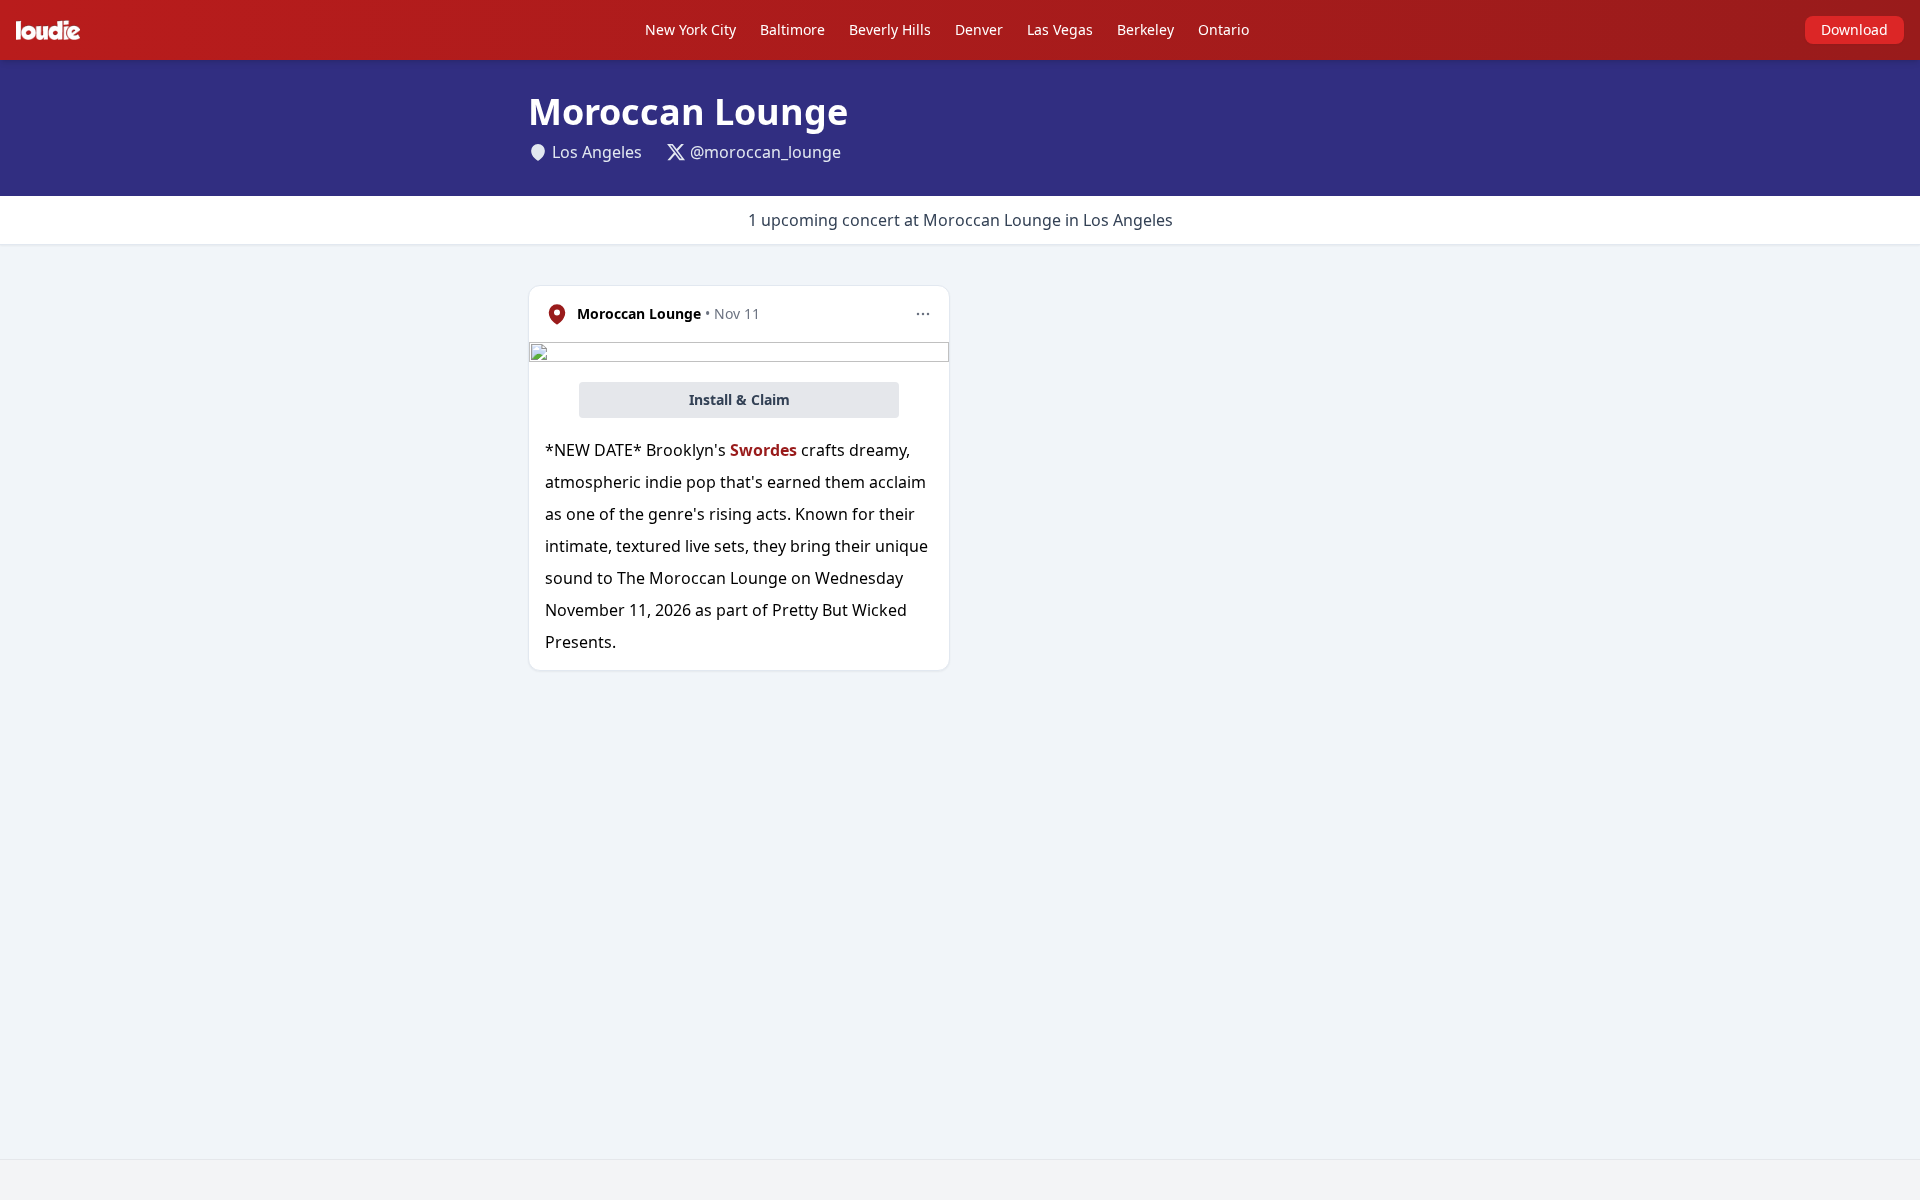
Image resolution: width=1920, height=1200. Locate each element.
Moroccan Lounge (639, 313)
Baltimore (792, 29)
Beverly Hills (890, 29)
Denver (979, 29)
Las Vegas (1060, 29)
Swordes (763, 450)
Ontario (1223, 29)
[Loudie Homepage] (52, 30)
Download (1854, 29)
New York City (690, 29)
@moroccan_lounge (765, 152)
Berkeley (1145, 29)
